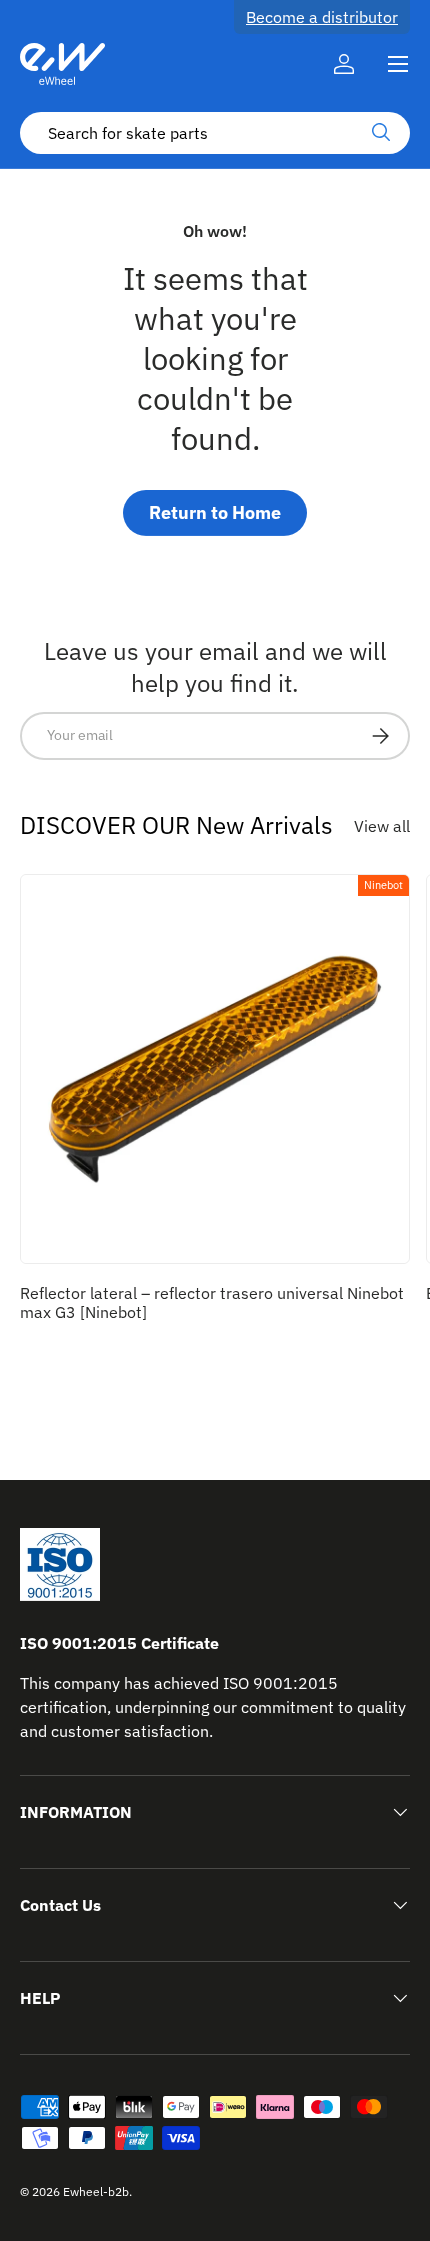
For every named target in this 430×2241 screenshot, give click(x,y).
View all (382, 826)
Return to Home (215, 512)
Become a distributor (322, 17)
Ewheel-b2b (96, 2191)
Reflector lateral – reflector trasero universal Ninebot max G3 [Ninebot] (212, 1302)
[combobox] (215, 133)
